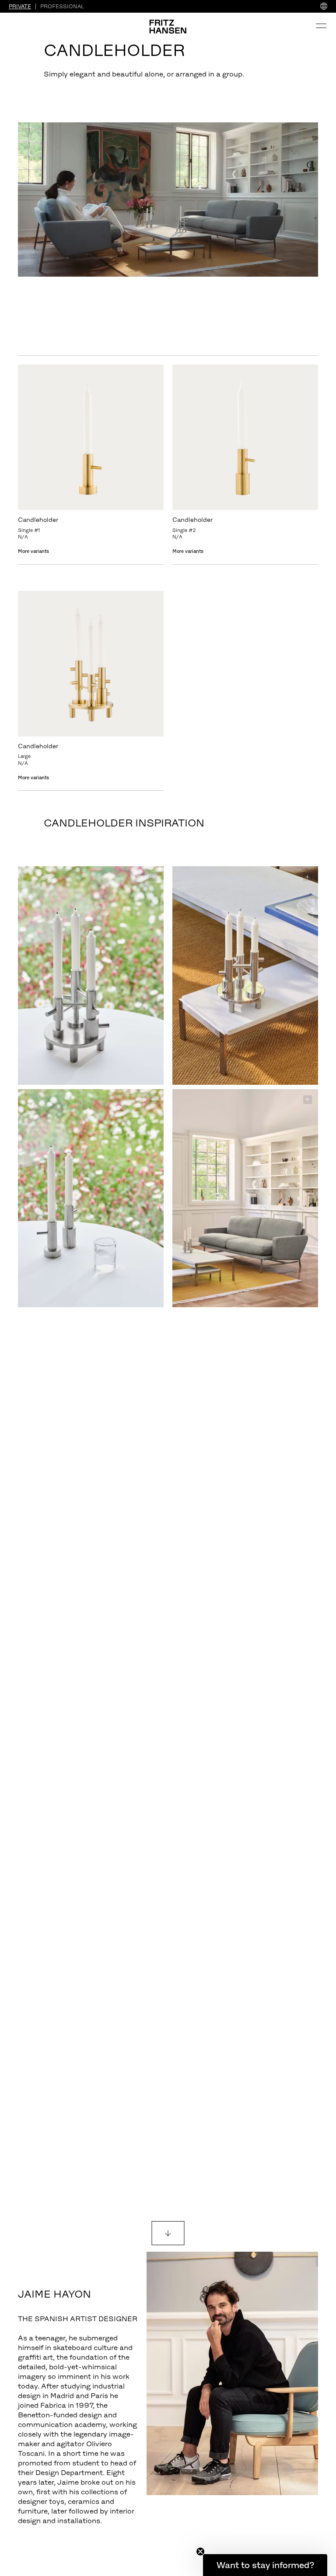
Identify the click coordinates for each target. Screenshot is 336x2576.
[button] (265, 2565)
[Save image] (153, 877)
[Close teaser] (200, 2552)
